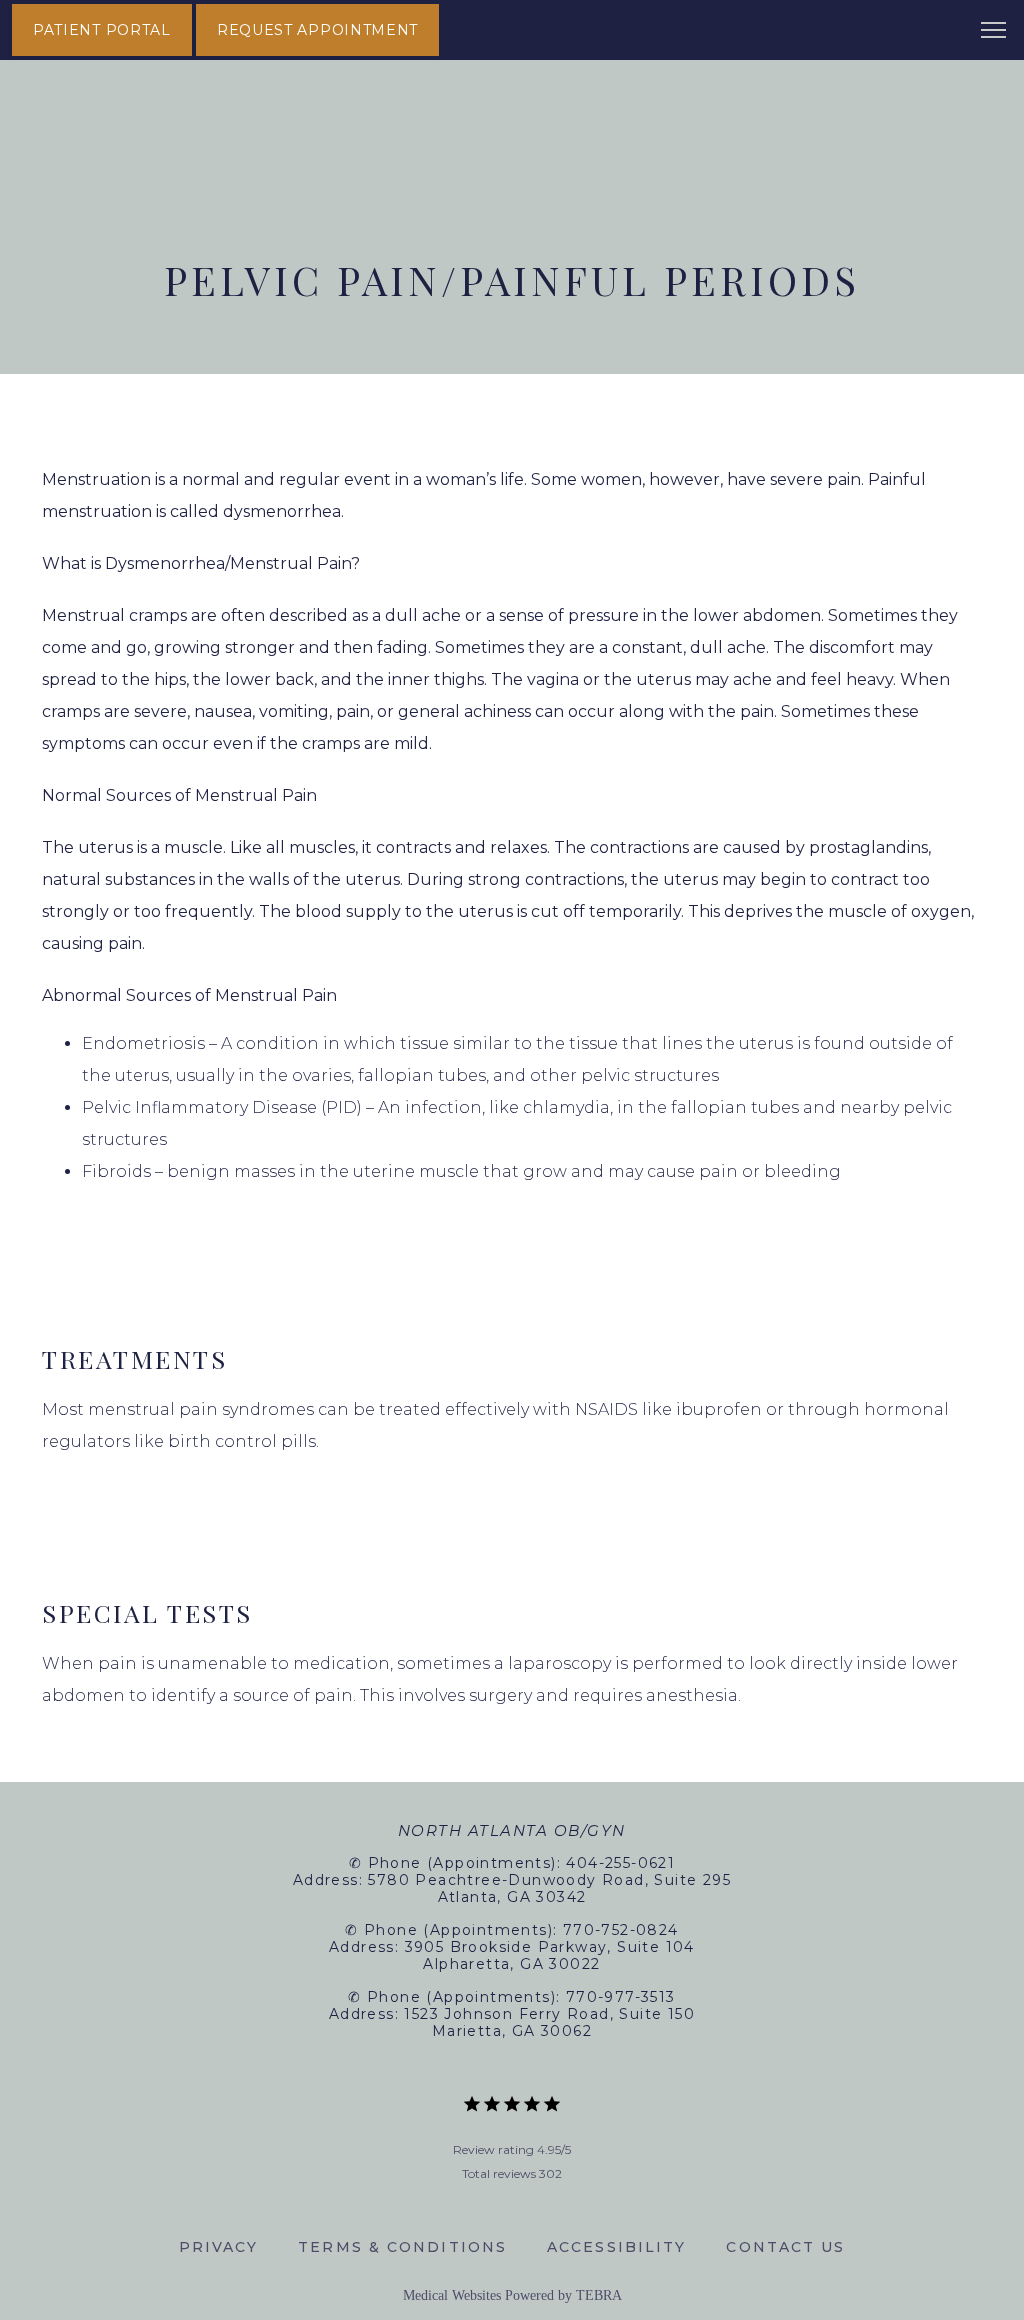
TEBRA (599, 2295)
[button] (994, 32)
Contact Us (785, 2247)
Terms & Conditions (402, 2247)
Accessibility (616, 2247)
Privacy (219, 2247)
